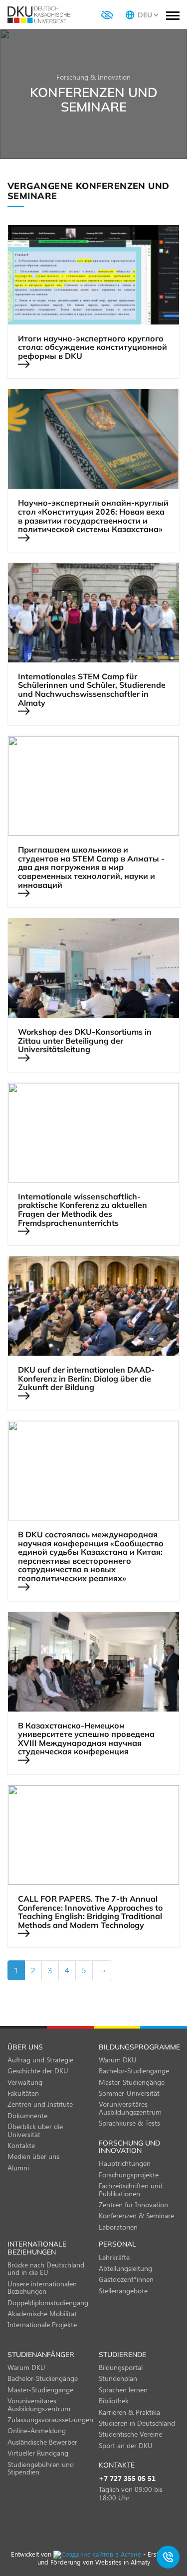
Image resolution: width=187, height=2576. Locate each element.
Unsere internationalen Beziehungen (42, 2287)
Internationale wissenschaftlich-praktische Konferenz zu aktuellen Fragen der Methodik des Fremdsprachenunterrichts (83, 1210)
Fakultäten (23, 2093)
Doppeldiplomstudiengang (48, 2303)
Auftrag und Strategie (40, 2060)
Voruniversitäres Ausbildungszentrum (130, 2108)
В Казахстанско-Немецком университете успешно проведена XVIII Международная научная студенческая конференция (86, 1739)
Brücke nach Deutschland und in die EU (46, 2268)
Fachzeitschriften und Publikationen (131, 2189)
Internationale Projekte (42, 2324)
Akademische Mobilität (42, 2313)
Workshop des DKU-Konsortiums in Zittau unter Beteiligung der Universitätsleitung (85, 1041)
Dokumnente (27, 2115)
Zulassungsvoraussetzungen (50, 2419)
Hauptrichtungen (125, 2163)
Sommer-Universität (129, 2093)
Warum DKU (118, 2060)
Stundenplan (118, 2378)
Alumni (18, 2168)
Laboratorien (118, 2227)
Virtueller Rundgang (38, 2453)
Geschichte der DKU (38, 2071)
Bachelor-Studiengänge (134, 2071)
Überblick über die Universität (35, 2130)
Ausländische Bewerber (42, 2442)
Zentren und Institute (40, 2104)
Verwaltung (25, 2082)
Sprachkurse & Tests (129, 2123)
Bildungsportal (121, 2367)
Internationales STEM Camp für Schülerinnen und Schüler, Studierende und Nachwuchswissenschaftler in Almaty (92, 690)
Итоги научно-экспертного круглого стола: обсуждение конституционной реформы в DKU (93, 348)
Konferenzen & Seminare (136, 2215)
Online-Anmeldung (37, 2430)
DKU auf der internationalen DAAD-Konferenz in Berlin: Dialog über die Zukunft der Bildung (86, 1379)
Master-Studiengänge (132, 2082)
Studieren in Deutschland (137, 2423)
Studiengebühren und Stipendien (41, 2468)
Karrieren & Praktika (129, 2412)
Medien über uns (33, 2156)
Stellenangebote (123, 2291)
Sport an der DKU (126, 2445)
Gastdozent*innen (126, 2279)
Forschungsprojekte (129, 2175)
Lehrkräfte (114, 2257)
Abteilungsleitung (125, 2268)
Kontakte (21, 2145)
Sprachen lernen (123, 2390)
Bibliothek (114, 2401)
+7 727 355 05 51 (127, 2479)
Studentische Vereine (130, 2434)
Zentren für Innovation (133, 2204)
